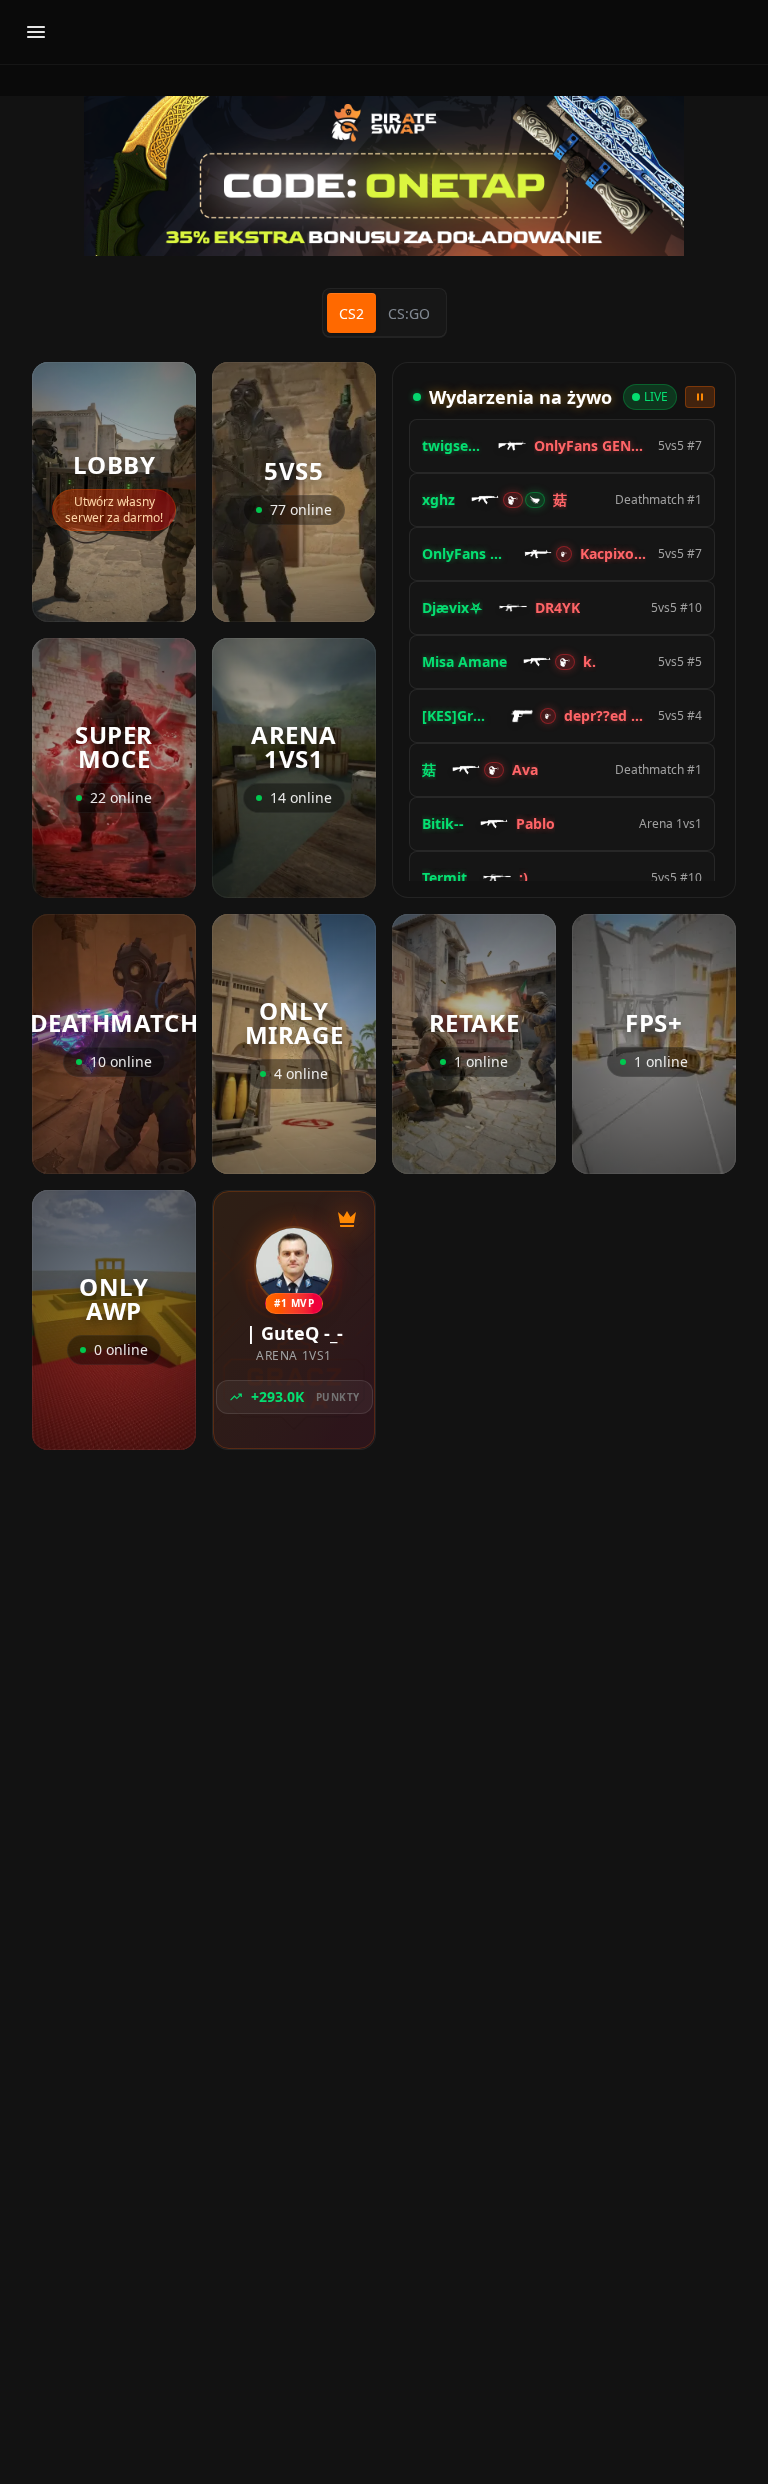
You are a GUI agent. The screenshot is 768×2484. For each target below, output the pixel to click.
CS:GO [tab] (409, 313)
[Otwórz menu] (36, 32)
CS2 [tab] (351, 313)
